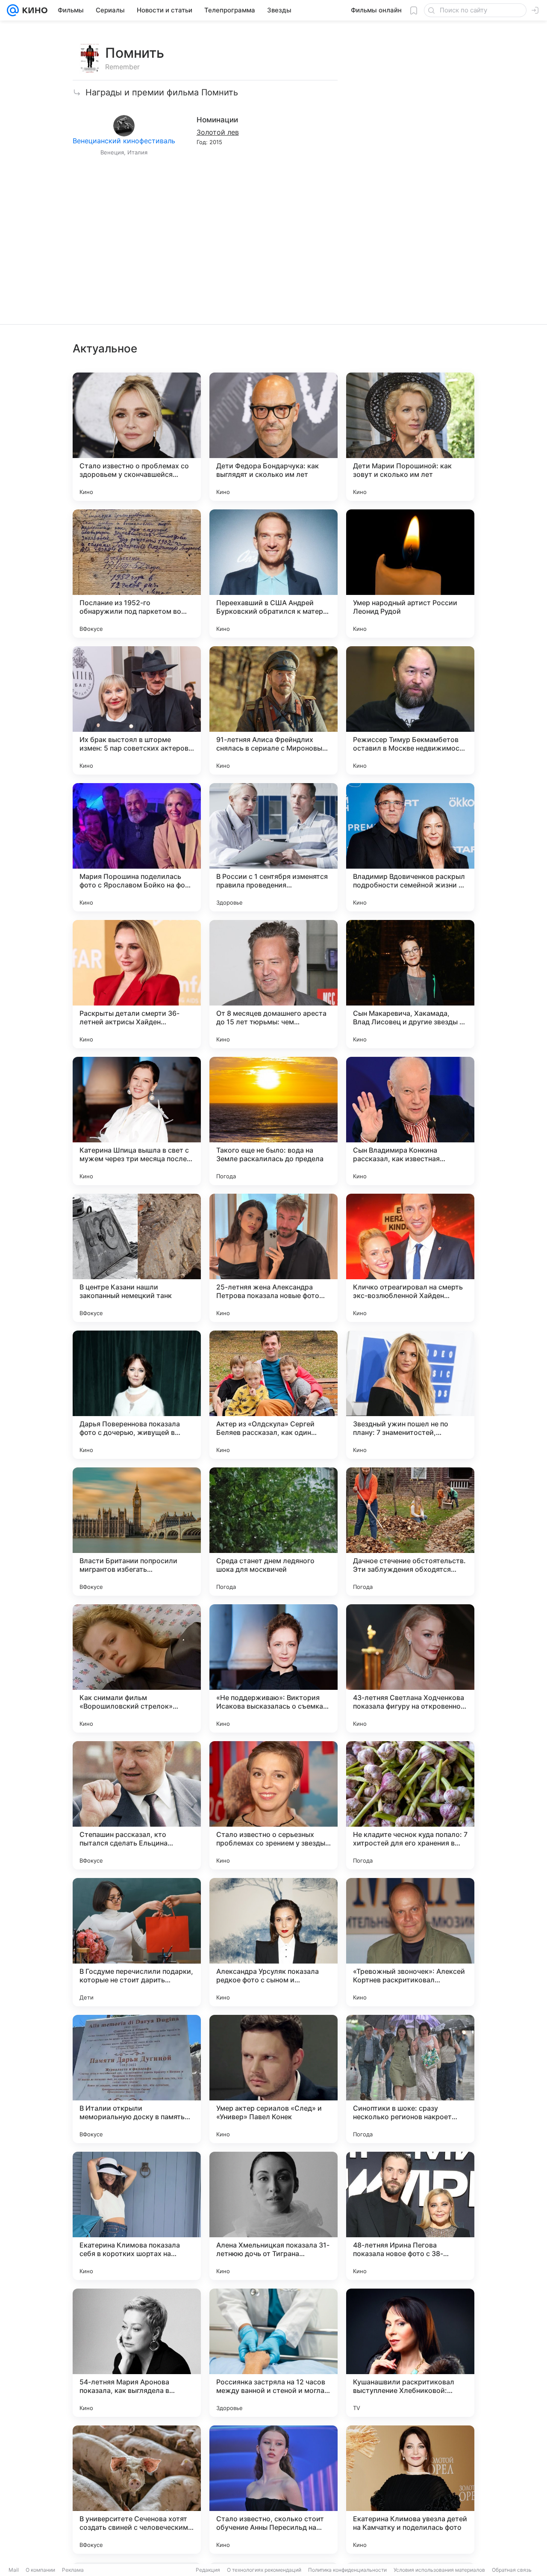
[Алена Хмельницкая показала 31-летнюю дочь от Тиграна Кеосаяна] (273, 2216)
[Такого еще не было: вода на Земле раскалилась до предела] (273, 1121)
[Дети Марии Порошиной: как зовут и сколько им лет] (410, 437)
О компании (40, 2570)
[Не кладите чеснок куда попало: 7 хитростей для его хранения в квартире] (410, 1805)
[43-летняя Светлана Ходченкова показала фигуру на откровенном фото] (410, 1668)
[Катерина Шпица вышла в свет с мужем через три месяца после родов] (137, 1121)
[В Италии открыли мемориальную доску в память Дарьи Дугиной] (137, 2079)
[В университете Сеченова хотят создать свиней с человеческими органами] (137, 2490)
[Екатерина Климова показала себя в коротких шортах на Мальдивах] (137, 2216)
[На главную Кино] (33, 10)
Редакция (208, 2570)
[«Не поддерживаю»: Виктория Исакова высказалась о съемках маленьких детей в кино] (273, 1668)
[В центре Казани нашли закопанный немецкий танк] (137, 1258)
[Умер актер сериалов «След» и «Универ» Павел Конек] (273, 2079)
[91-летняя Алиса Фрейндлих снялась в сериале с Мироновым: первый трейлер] (273, 710)
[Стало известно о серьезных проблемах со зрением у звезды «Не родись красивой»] (273, 1805)
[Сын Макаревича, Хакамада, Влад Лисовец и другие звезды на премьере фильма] (410, 984)
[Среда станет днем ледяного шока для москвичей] (273, 1532)
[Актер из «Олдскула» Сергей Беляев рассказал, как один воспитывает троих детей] (273, 1395)
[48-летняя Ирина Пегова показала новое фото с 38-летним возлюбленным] (410, 2216)
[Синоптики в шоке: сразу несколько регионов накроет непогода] (410, 2079)
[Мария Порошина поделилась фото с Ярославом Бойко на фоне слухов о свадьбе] (137, 847)
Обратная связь (512, 2570)
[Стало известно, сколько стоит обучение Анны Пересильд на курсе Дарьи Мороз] (273, 2490)
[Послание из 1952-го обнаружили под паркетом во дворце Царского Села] (137, 574)
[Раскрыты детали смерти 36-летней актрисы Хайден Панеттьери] (137, 984)
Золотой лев (218, 132)
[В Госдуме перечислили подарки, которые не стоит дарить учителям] (137, 1942)
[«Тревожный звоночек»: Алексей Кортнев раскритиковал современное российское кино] (410, 1942)
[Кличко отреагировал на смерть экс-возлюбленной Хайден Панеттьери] (410, 1258)
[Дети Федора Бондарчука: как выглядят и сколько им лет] (273, 437)
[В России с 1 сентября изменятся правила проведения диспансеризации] (273, 847)
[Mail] (13, 10)
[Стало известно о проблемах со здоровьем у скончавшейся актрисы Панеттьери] (137, 437)
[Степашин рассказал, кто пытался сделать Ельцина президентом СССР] (137, 1805)
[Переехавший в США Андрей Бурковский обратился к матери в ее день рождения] (273, 574)
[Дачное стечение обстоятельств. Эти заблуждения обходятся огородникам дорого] (410, 1532)
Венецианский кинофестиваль (124, 141)
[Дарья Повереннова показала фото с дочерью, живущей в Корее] (137, 1395)
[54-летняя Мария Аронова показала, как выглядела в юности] (137, 2353)
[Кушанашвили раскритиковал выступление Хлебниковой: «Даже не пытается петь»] (410, 2353)
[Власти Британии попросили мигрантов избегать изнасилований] (137, 1532)
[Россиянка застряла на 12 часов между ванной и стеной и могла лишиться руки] (273, 2353)
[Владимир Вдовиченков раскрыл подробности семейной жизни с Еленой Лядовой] (410, 847)
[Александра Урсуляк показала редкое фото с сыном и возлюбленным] (273, 1942)
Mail (14, 2570)
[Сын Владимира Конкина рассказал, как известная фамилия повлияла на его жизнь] (410, 1121)
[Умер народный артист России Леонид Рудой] (410, 574)
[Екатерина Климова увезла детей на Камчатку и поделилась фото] (410, 2490)
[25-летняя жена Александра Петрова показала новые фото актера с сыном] (273, 1258)
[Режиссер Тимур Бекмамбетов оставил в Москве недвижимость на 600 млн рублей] (410, 710)
